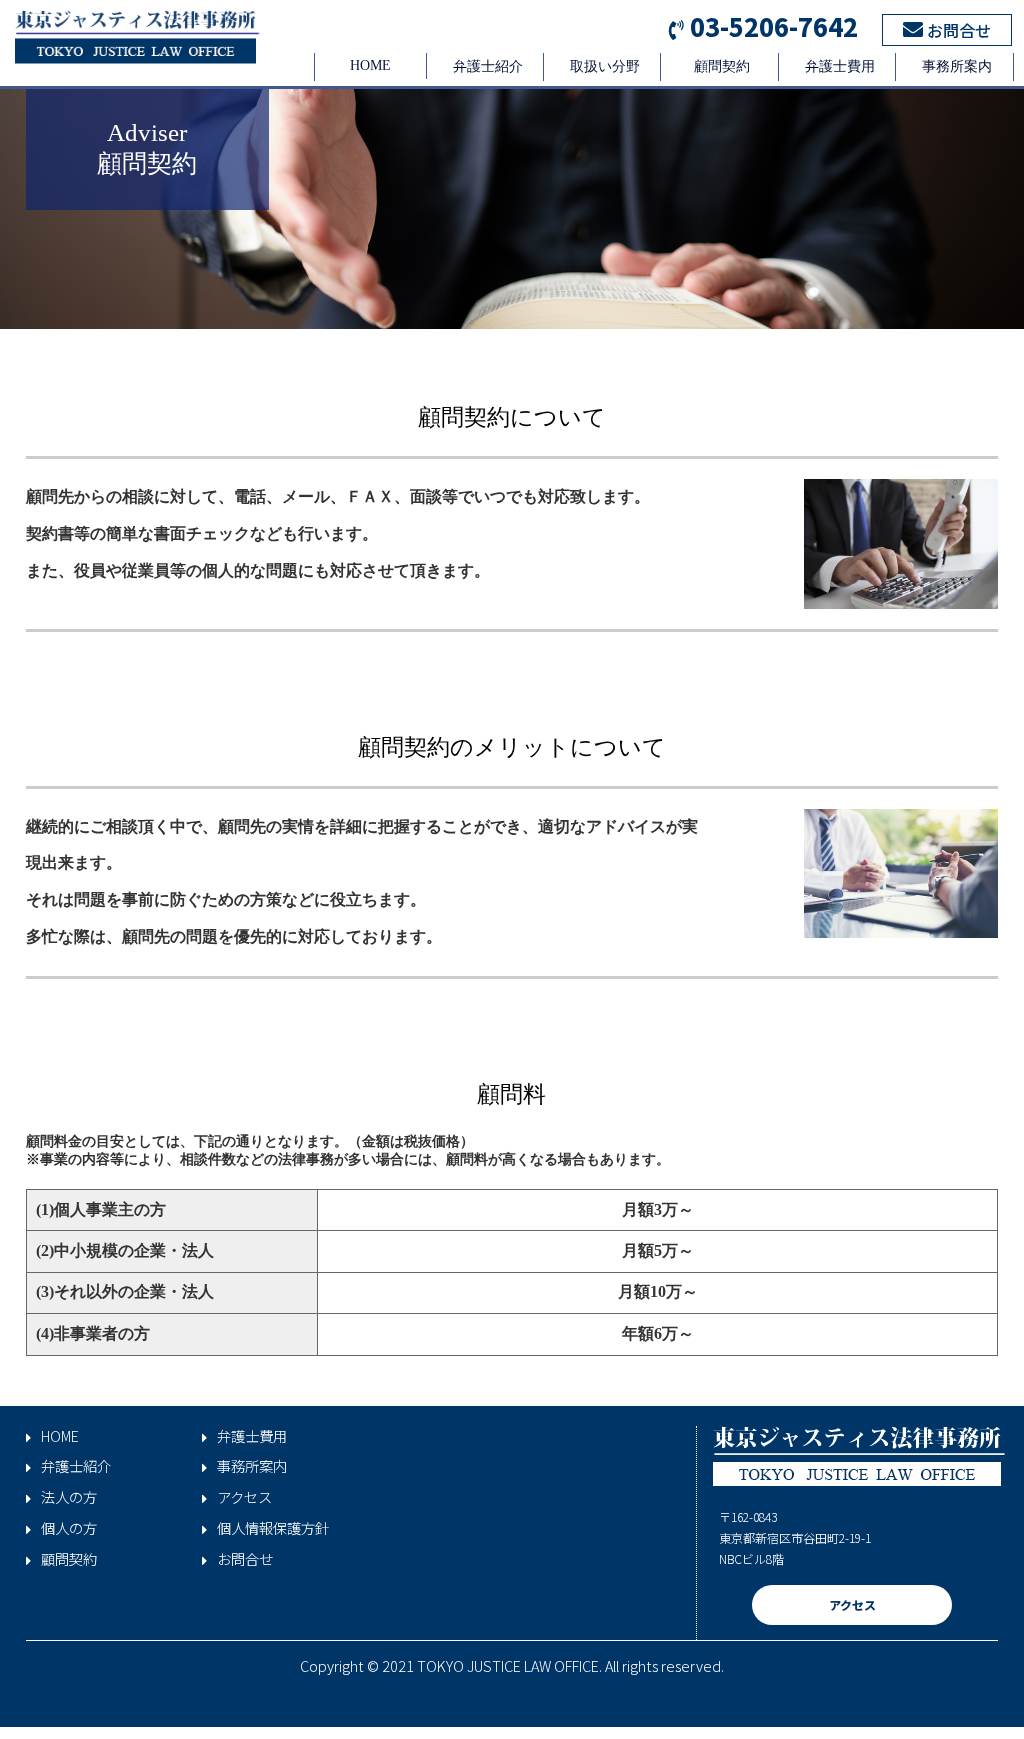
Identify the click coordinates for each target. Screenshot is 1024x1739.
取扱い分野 (605, 66)
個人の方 (69, 1528)
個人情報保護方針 (273, 1528)
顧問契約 (722, 66)
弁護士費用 (840, 66)
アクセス (244, 1497)
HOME (370, 65)
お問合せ (957, 30)
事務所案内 (957, 66)
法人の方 (69, 1497)
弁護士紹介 (488, 66)
